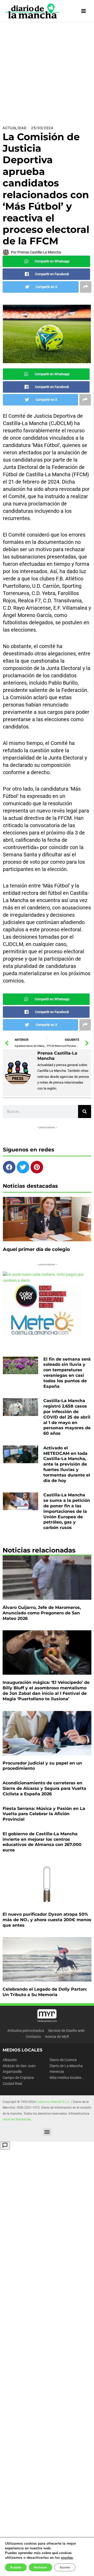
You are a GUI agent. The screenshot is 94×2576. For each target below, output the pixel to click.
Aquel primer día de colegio (36, 1249)
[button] (47, 2132)
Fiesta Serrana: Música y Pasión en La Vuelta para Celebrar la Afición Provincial (44, 1814)
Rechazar (40, 2567)
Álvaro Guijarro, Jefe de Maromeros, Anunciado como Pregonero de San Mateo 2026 (42, 1613)
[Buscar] (85, 1111)
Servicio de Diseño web (66, 2031)
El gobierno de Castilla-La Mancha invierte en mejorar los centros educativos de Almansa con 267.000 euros (42, 1842)
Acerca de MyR (57, 2037)
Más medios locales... (67, 2078)
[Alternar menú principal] (84, 11)
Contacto (33, 2037)
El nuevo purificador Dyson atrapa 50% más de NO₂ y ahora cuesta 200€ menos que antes (47, 1920)
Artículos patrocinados (26, 2031)
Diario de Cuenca (63, 2060)
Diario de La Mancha (66, 2066)
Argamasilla (12, 2072)
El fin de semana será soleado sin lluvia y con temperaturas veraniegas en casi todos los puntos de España (67, 1373)
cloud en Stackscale (17, 2119)
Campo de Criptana (18, 2078)
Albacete (10, 2060)
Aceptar (16, 2567)
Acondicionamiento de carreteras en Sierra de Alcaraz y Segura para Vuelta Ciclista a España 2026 (44, 1788)
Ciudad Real (12, 2084)
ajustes (67, 2558)
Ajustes (65, 2567)
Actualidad (15, 128)
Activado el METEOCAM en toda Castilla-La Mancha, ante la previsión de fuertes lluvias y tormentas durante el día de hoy (67, 1464)
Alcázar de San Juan (19, 2066)
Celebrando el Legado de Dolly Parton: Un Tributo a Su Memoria (45, 1992)
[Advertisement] (47, 72)
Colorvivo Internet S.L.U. (53, 2102)
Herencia (57, 2072)
